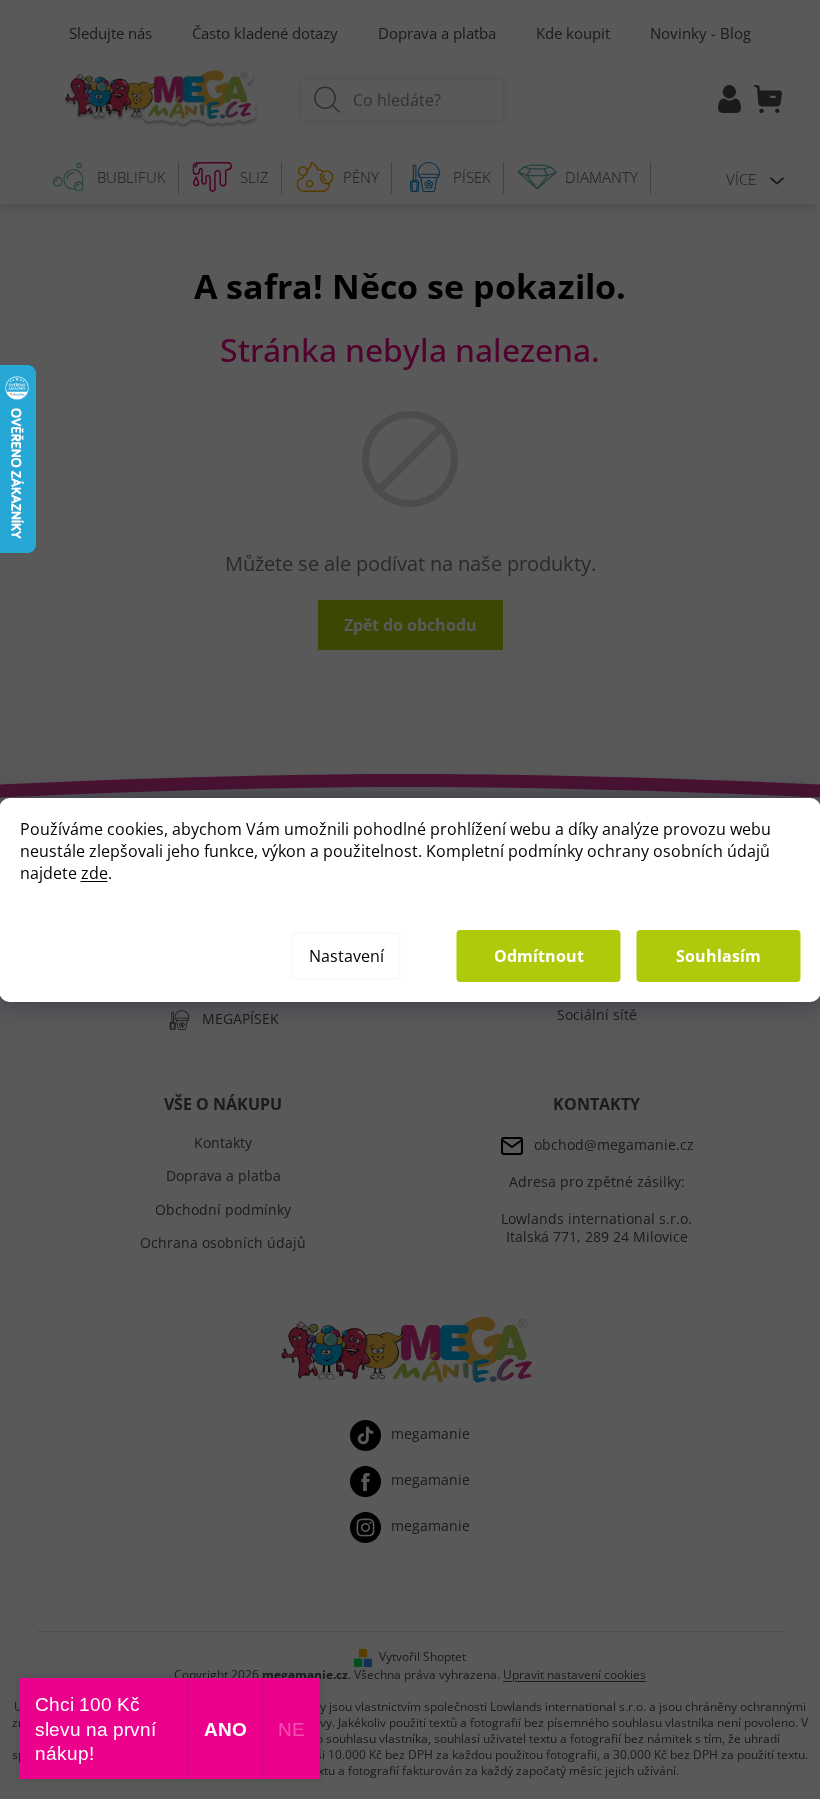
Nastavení (346, 956)
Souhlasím (718, 956)
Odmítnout (539, 956)
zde (94, 873)
